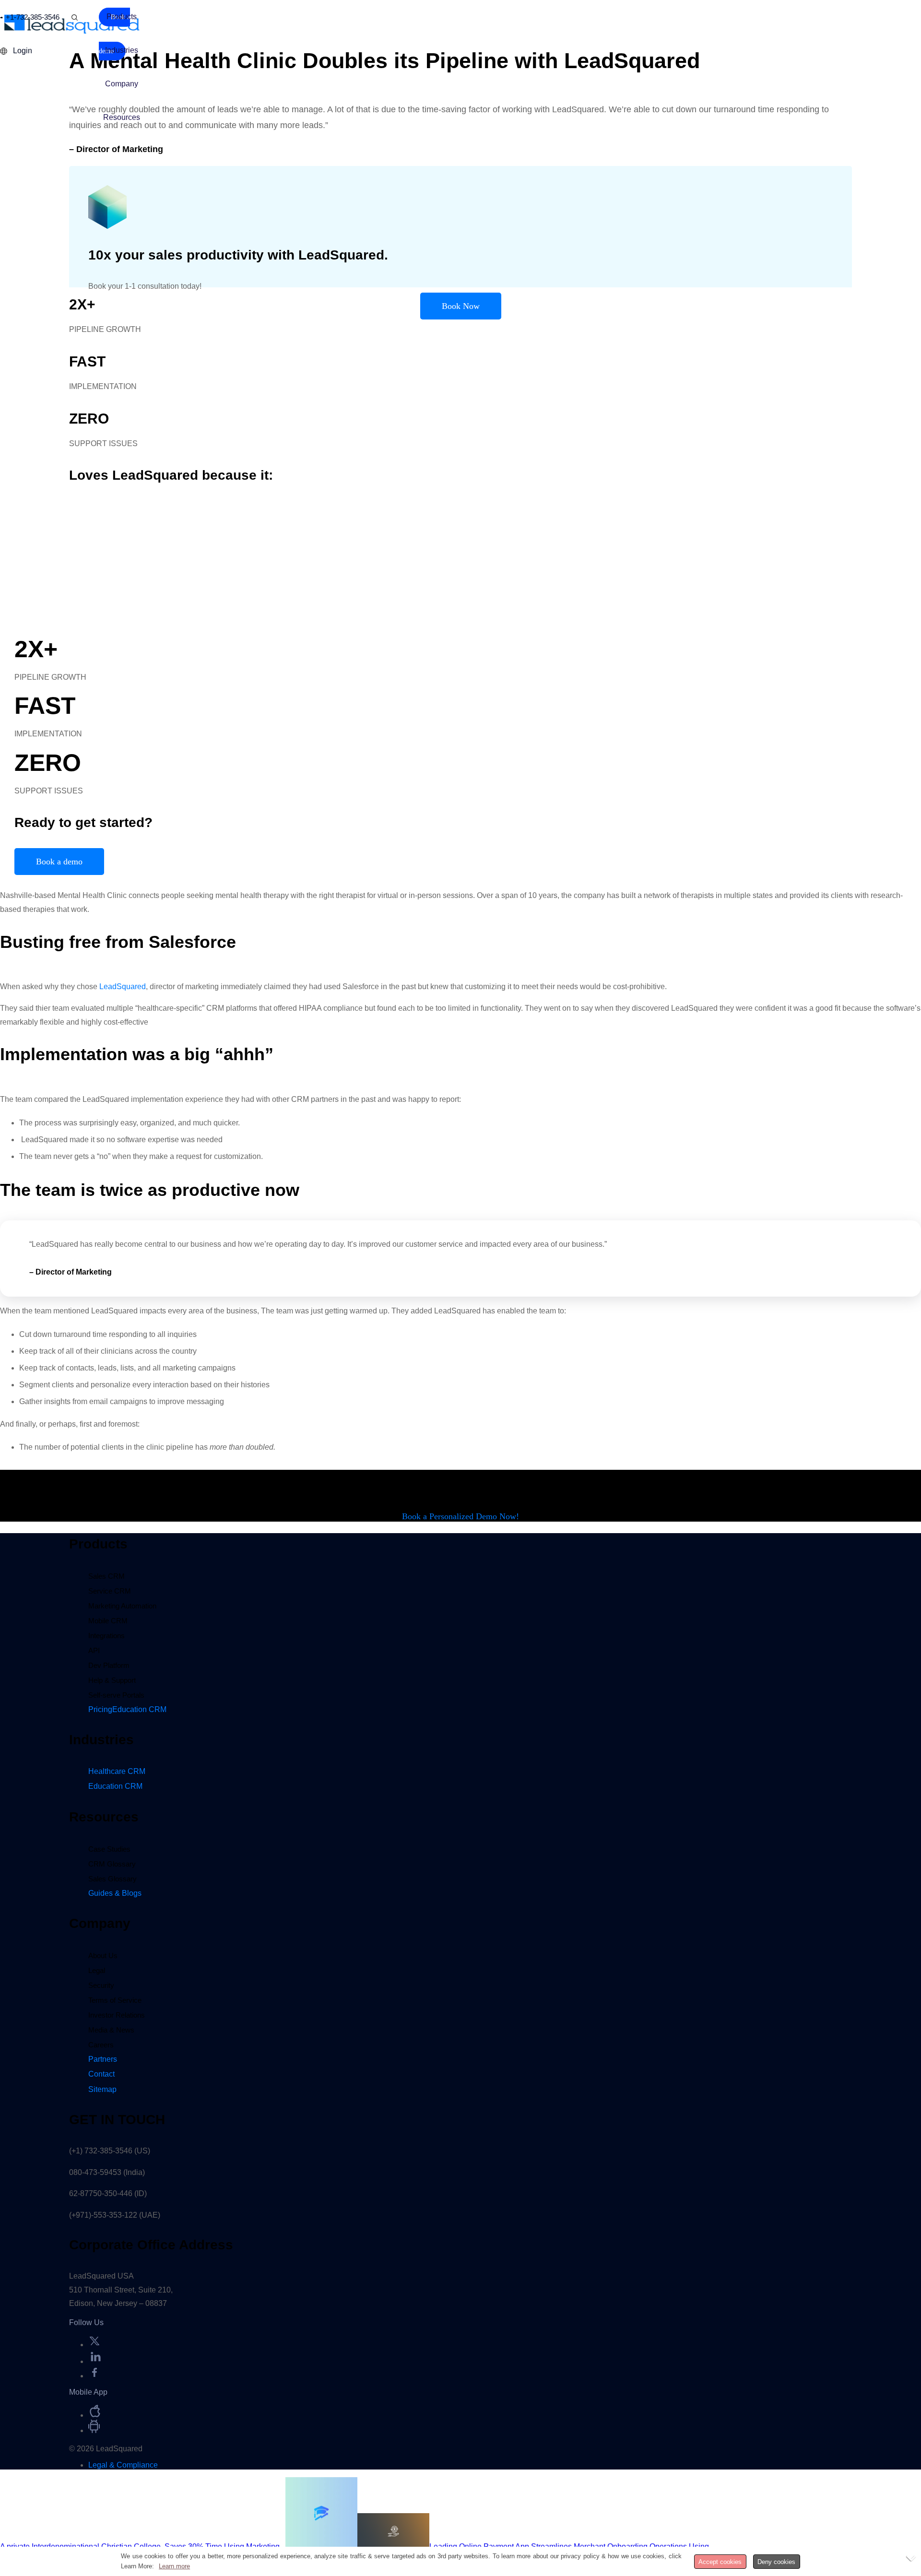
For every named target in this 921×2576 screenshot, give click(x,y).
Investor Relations (117, 2015)
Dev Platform (109, 1665)
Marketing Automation (122, 1606)
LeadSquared (123, 987)
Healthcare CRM (117, 1771)
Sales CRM (106, 1576)
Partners (103, 2059)
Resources (122, 117)
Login (23, 51)
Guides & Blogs (115, 1893)
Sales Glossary (112, 1879)
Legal (97, 1970)
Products (122, 17)
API (94, 1650)
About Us (103, 1956)
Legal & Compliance (123, 2465)
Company (122, 84)
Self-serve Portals (116, 1695)
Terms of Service (115, 2000)
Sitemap (102, 2089)
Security (101, 1985)
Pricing (127, 1709)
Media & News (111, 2030)
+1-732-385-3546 (33, 17)
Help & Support (112, 1680)
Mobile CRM (108, 1621)
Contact (101, 2074)
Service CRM (110, 1591)
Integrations (106, 1636)
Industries (122, 50)
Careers (101, 2045)
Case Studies (109, 1849)
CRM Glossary (112, 1864)
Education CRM (115, 1786)
